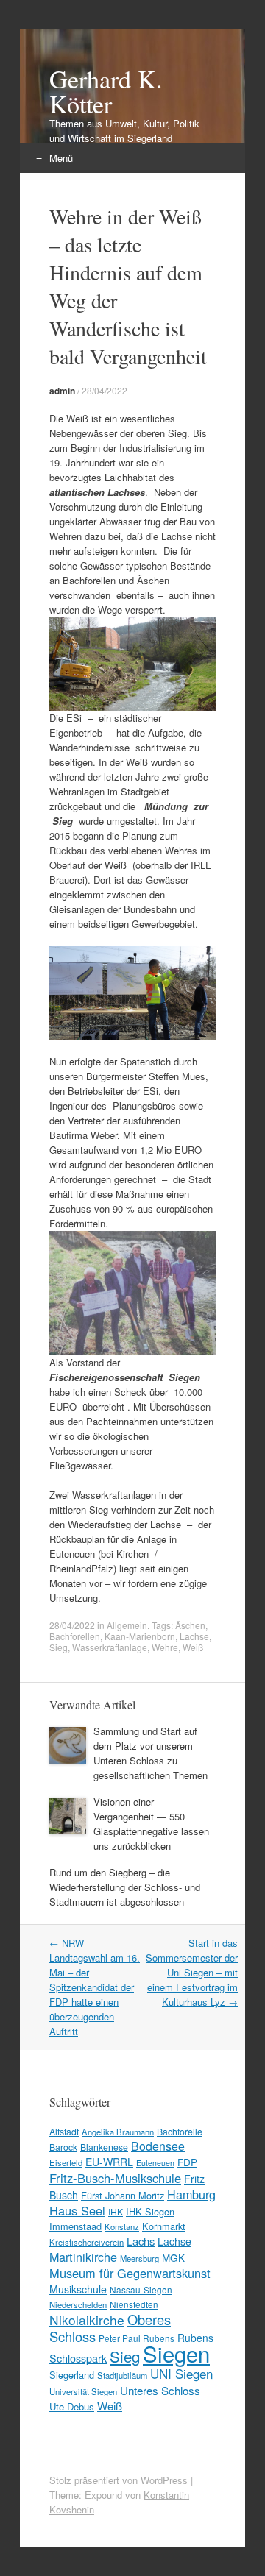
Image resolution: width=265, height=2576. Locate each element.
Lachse (194, 1636)
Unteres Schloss (160, 2390)
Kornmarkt (164, 2226)
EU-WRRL (109, 2162)
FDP (187, 2162)
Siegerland (72, 2375)
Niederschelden (78, 2304)
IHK (116, 2211)
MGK (173, 2257)
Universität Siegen (83, 2391)
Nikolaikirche (87, 2320)
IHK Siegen (150, 2211)
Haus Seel (77, 2210)
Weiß (193, 1647)
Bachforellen (75, 1636)
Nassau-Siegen (141, 2289)
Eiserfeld (66, 2162)
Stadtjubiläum (122, 2375)
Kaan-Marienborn (140, 1636)
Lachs (141, 2241)
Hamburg (191, 2194)
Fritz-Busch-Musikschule (115, 2178)
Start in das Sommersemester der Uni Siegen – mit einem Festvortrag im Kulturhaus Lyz (192, 1972)
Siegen (176, 2353)
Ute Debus (72, 2406)
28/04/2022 (105, 390)
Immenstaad (75, 2226)
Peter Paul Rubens (137, 2338)
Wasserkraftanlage (110, 1647)
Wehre (165, 1647)
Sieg (59, 1647)
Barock (63, 2147)
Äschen (190, 1625)
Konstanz (122, 2226)
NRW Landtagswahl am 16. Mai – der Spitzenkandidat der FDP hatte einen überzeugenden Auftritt (95, 1987)
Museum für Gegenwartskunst (130, 2273)
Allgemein (127, 1625)
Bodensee (158, 2146)
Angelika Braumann (118, 2132)
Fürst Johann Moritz (123, 2195)
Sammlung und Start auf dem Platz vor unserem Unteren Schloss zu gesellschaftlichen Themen (151, 1753)
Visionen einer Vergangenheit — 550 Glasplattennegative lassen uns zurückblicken (151, 1824)
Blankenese (104, 2147)
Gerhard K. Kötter (106, 91)
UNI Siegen (181, 2373)
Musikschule (78, 2289)
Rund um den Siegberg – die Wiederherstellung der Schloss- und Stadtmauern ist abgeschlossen (125, 1887)
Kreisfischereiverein (86, 2242)
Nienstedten (134, 2304)
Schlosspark (78, 2358)
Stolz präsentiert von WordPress (119, 2480)
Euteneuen (155, 2163)
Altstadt (64, 2131)
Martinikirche (83, 2257)
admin (62, 391)
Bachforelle (180, 2131)
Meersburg (139, 2258)
